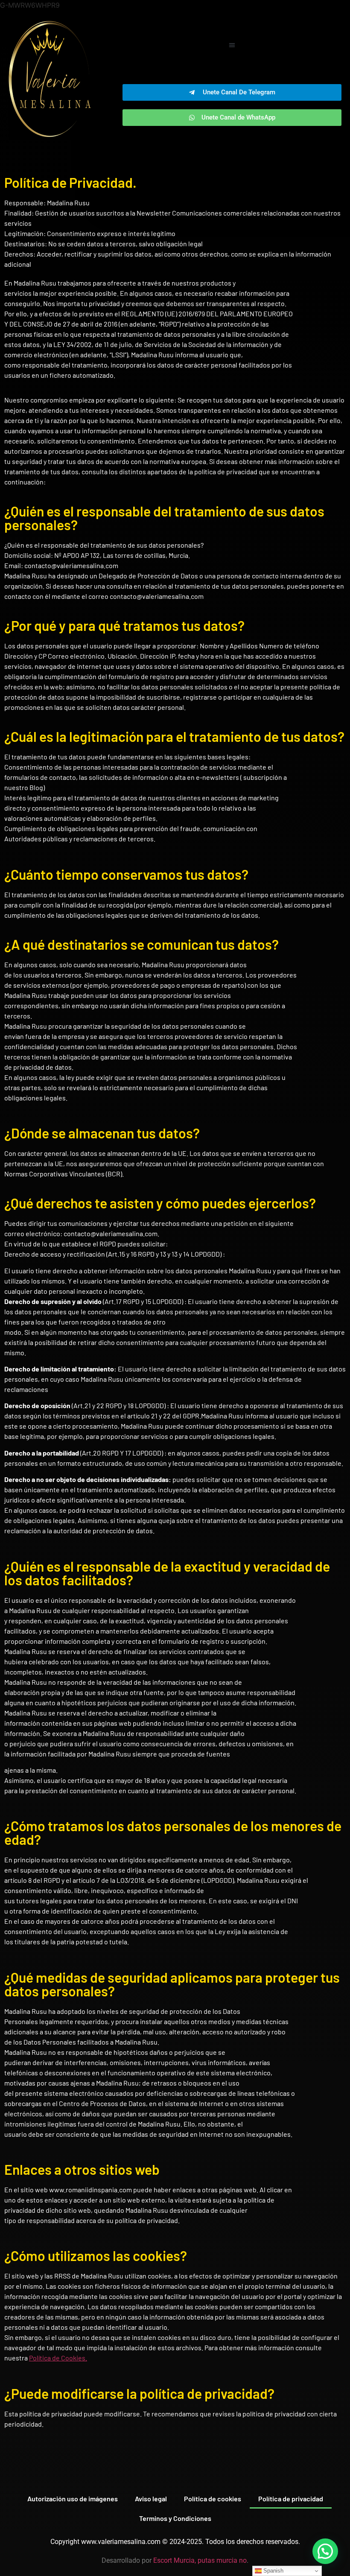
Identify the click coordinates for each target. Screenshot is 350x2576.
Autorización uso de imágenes (73, 2499)
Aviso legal (151, 2499)
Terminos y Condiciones (175, 2518)
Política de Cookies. (58, 2358)
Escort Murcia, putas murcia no (200, 2560)
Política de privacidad (291, 2499)
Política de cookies (213, 2499)
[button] (232, 45)
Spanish (273, 2571)
